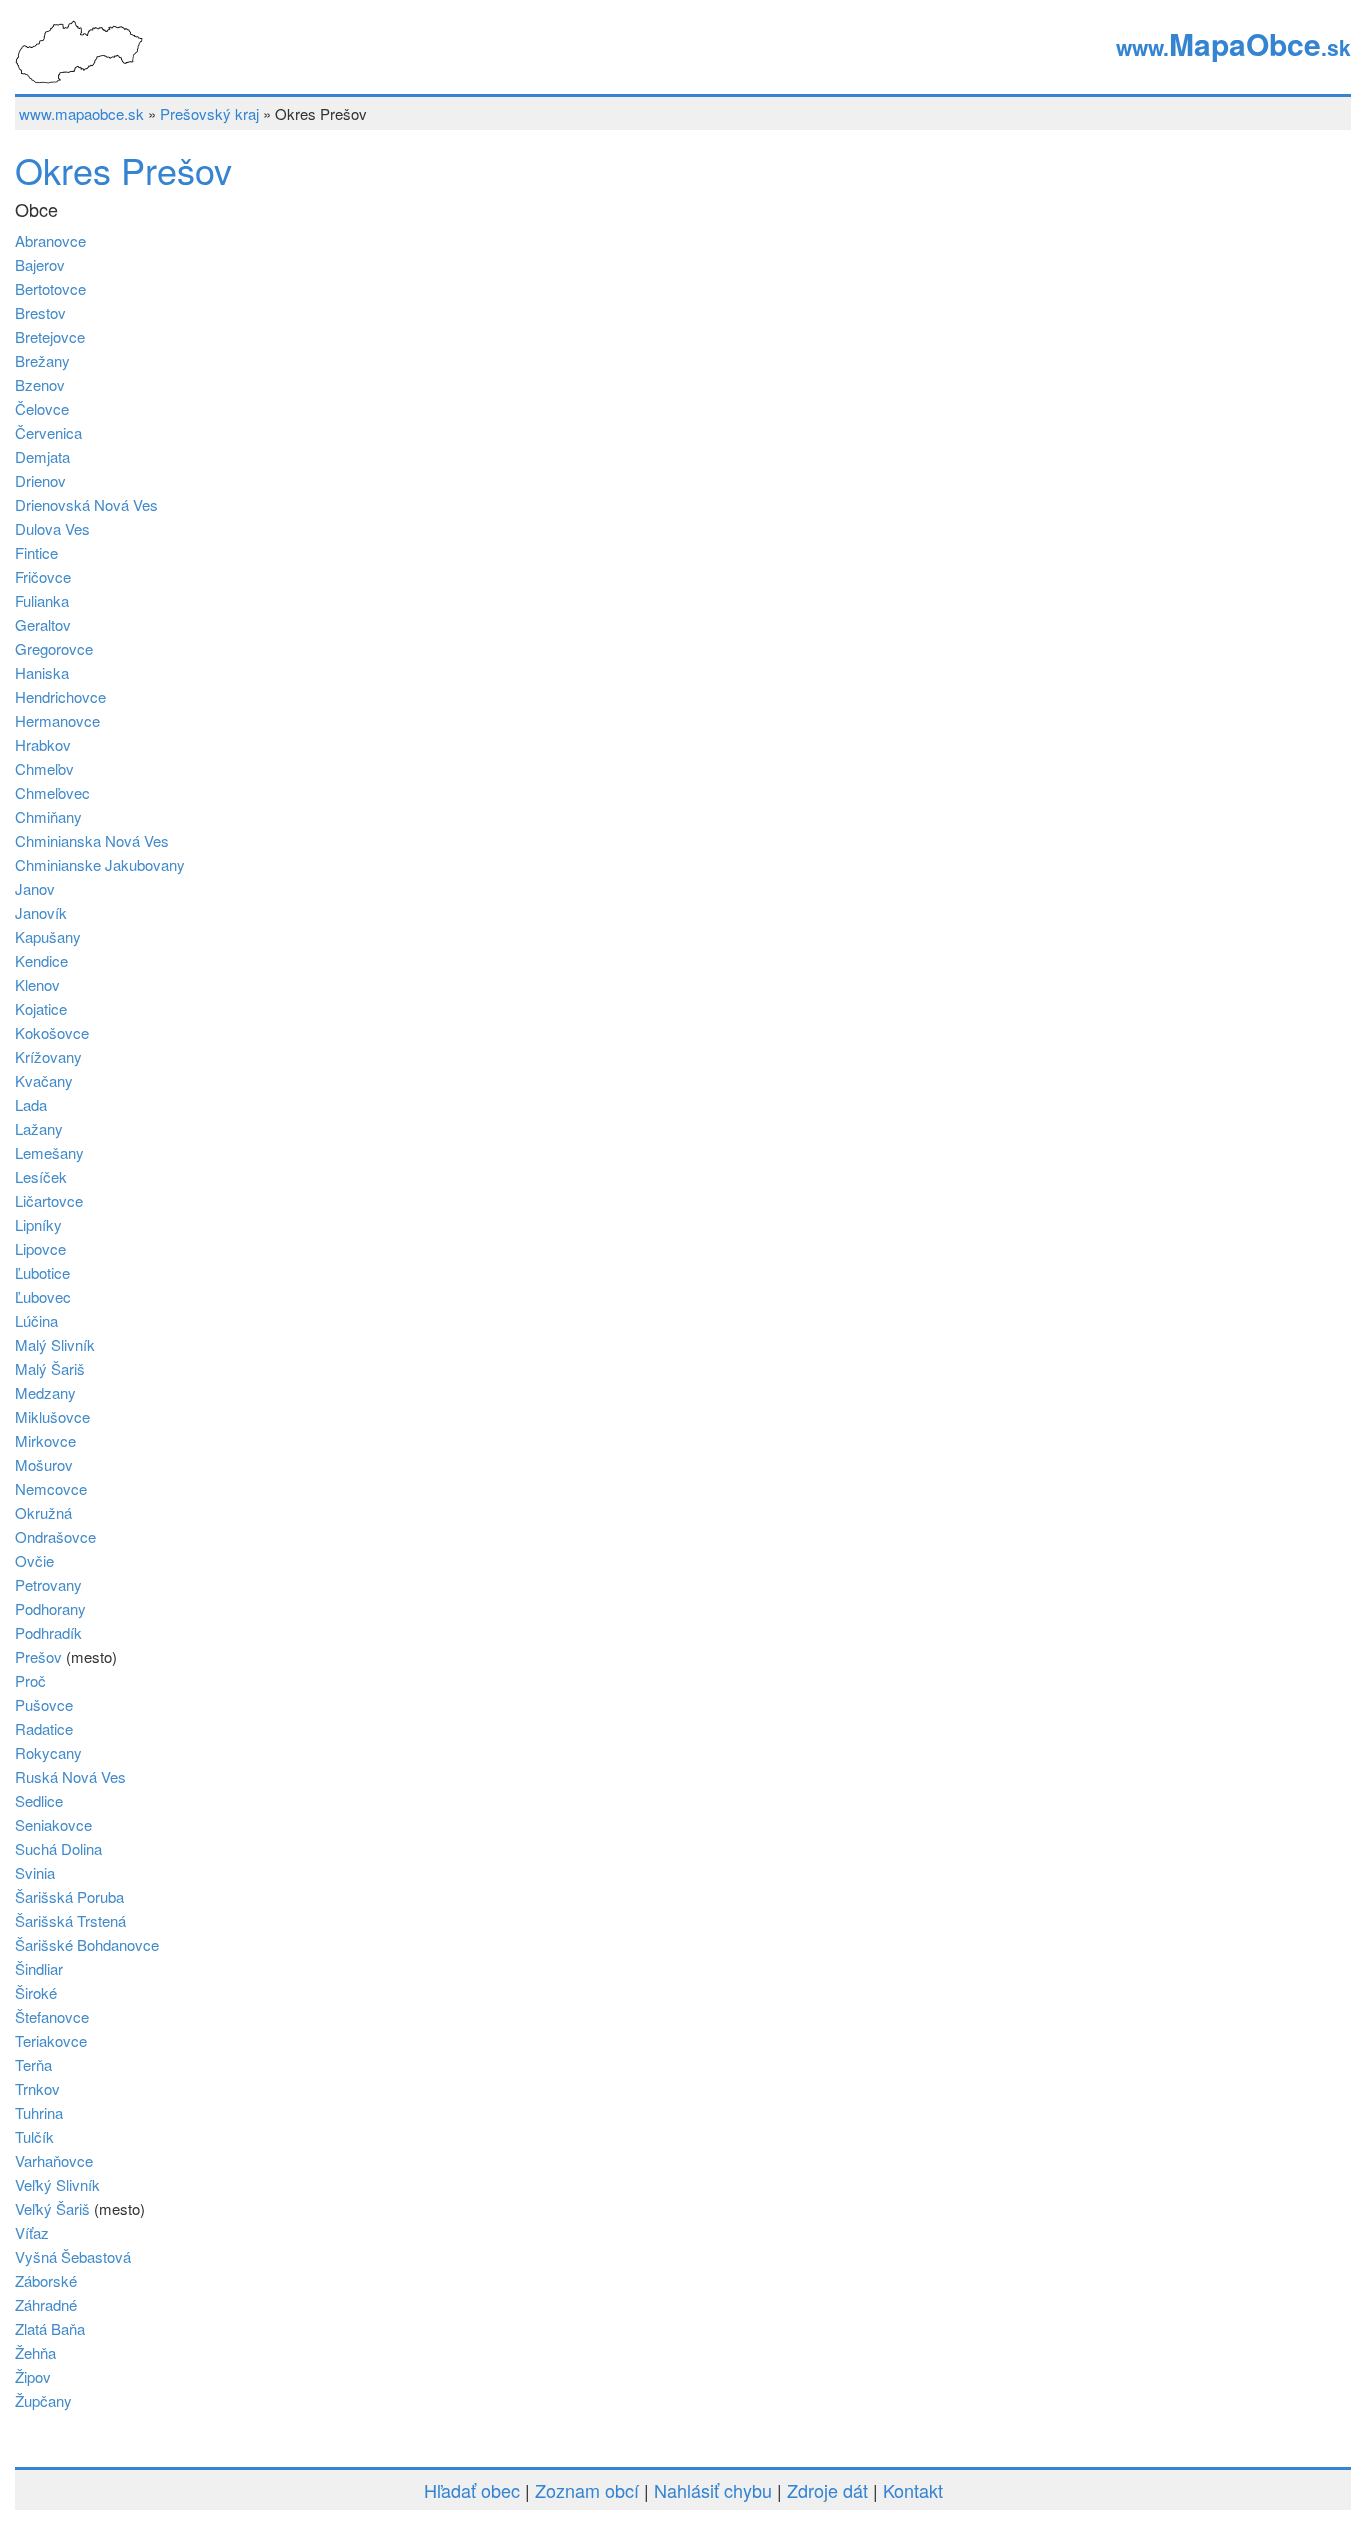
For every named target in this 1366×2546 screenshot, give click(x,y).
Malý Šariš (50, 1368)
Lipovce (40, 1248)
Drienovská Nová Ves (86, 504)
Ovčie (34, 1560)
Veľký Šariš (52, 2208)
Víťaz (32, 2232)
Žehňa (35, 2352)
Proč (30, 1680)
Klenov (37, 984)
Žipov (33, 2376)
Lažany (39, 1128)
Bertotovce (50, 288)
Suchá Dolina (58, 1848)
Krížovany (48, 1056)
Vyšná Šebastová (73, 2256)
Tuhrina (39, 2112)
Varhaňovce (54, 2160)
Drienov (40, 480)
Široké (36, 1992)
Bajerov (40, 264)
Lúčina (36, 1320)
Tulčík (34, 2136)
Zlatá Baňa (50, 2328)
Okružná (43, 1512)
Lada (31, 1104)
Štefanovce (52, 2016)
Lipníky (38, 1224)
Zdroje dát (827, 2490)
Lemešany (49, 1152)
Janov (35, 888)
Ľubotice (42, 1272)
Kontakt (913, 2490)
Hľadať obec (472, 2490)
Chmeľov (44, 768)
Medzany (45, 1392)
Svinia (35, 1872)
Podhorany (50, 1608)
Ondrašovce (55, 1536)
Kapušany (48, 936)
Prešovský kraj (209, 113)
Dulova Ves (52, 528)
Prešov (38, 1656)
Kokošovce (52, 1032)
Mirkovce (45, 1440)
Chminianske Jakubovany (100, 864)
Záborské (46, 2280)
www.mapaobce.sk (81, 113)
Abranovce (50, 240)
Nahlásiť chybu (713, 2490)
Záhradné (46, 2304)
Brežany (42, 360)
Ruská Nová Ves (70, 1776)
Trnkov (37, 2088)
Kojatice (41, 1008)
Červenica (48, 432)
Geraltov (43, 624)
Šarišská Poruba (69, 1896)
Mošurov (44, 1464)
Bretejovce (50, 336)
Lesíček (41, 1176)
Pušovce (44, 1704)
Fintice (36, 552)
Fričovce (43, 576)
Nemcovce (51, 1488)
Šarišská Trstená (70, 1920)
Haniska (42, 672)
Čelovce (42, 408)
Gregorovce (54, 648)
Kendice (41, 960)
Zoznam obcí (587, 2490)
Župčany (43, 2400)
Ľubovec (43, 1296)
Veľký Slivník (57, 2184)
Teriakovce (51, 2040)
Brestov (40, 312)
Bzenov (40, 384)
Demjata (42, 456)
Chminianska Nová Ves (92, 840)
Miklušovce (52, 1416)
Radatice (44, 1728)
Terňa (33, 2064)
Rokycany (48, 1752)
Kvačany (44, 1080)
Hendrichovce (60, 696)
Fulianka (42, 600)
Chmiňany (48, 816)
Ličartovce (49, 1200)
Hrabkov (43, 744)
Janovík (41, 912)
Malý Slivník (55, 1344)
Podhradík (48, 1632)
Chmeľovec (52, 792)
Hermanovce (57, 720)
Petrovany (48, 1584)
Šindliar (39, 1968)
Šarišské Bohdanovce (87, 1944)
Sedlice (39, 1800)
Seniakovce (53, 1824)
